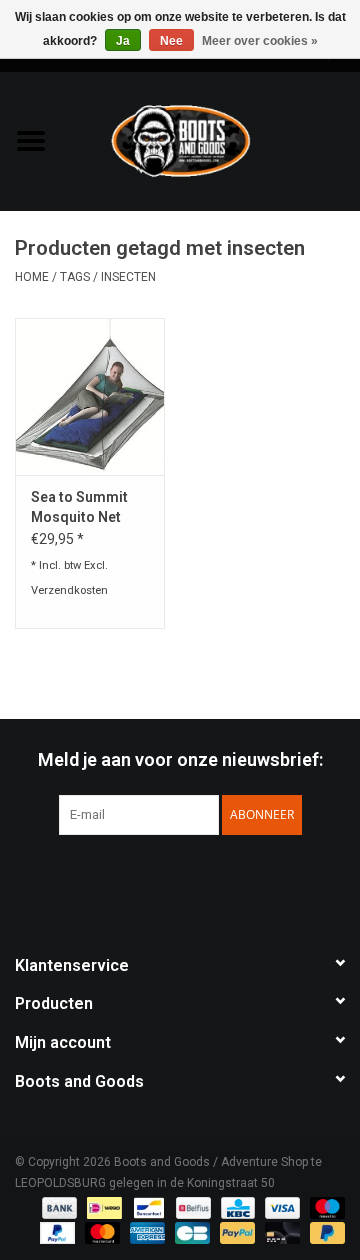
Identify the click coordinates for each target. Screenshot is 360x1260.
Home (32, 277)
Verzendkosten (69, 590)
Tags (75, 277)
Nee (171, 41)
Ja (123, 41)
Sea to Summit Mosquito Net (79, 507)
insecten (128, 277)
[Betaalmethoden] (57, 1207)
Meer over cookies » (260, 41)
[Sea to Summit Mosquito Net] (90, 396)
